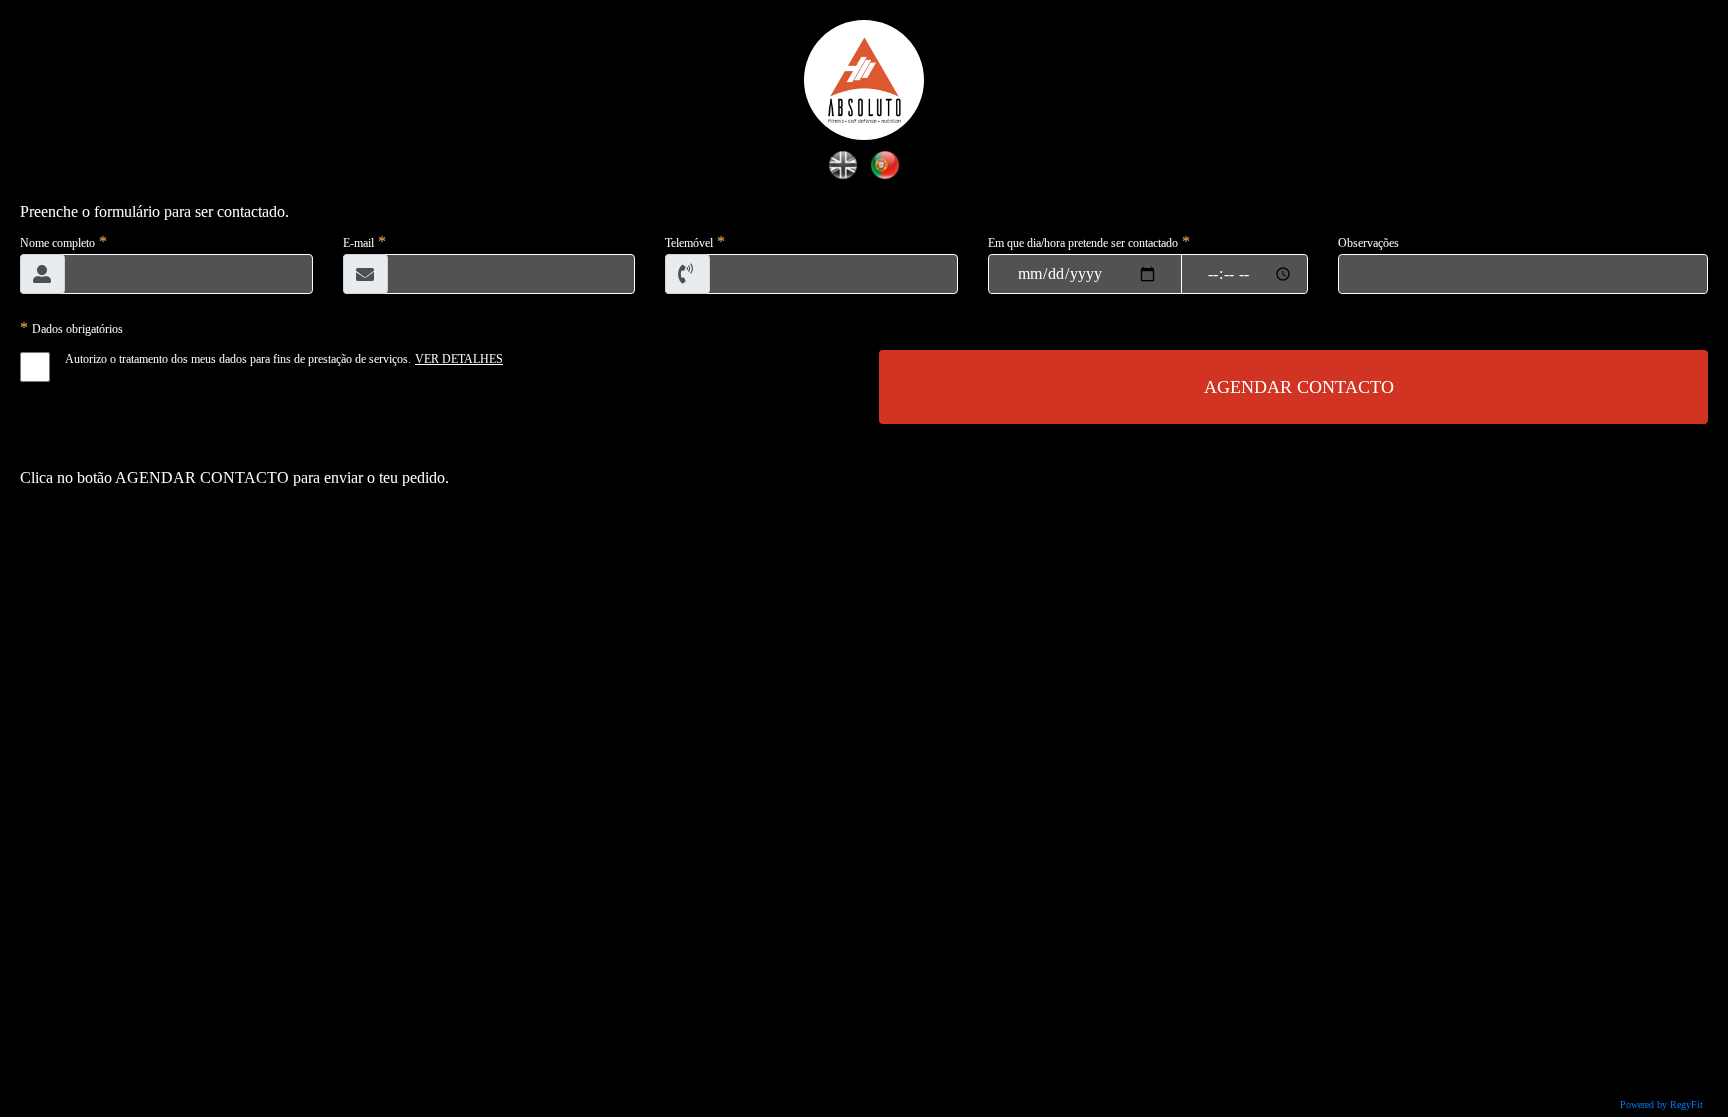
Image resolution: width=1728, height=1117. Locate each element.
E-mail (358, 243)
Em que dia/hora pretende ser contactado (1083, 243)
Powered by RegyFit (1661, 1104)
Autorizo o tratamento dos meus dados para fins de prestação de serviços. (238, 359)
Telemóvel (689, 243)
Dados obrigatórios (77, 329)
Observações (1368, 243)
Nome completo (57, 243)
